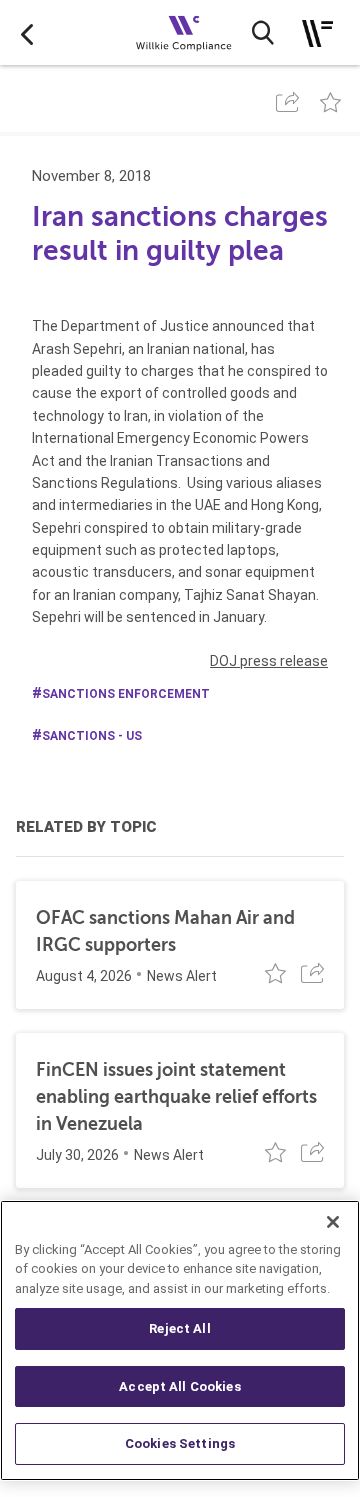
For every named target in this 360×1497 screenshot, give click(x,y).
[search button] (263, 33)
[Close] (333, 1222)
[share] (287, 102)
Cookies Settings (180, 1443)
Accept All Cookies (179, 1386)
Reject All (179, 1328)
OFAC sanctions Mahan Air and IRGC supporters (165, 931)
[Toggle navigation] (317, 33)
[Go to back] (27, 33)
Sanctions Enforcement (126, 694)
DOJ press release (269, 661)
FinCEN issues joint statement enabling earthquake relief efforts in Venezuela (176, 1097)
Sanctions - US (92, 736)
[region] (180, 1340)
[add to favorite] (330, 102)
